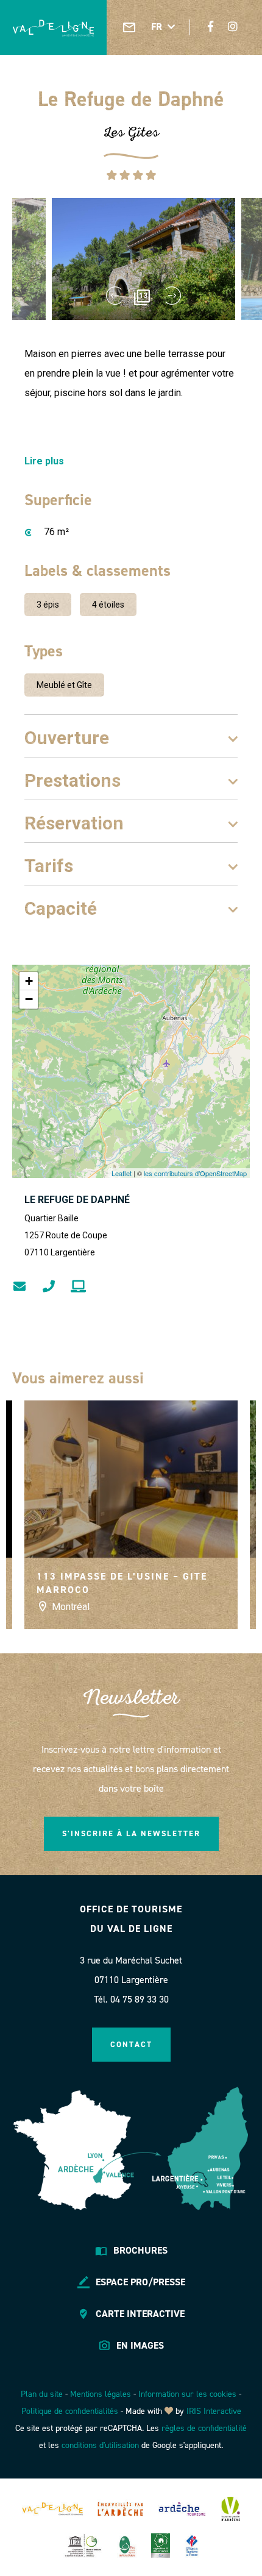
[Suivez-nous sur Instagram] (233, 27)
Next (173, 296)
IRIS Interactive (214, 2411)
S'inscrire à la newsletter (131, 1833)
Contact (131, 2044)
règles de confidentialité (204, 2428)
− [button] (29, 999)
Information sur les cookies (187, 2394)
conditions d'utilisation (100, 2445)
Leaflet (122, 1173)
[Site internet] (78, 1286)
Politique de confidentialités (70, 2411)
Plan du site (42, 2394)
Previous (114, 296)
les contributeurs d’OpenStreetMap (195, 1173)
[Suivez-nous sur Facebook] (211, 27)
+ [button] (29, 981)
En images (140, 2345)
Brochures (140, 2250)
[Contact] (129, 27)
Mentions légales (101, 2394)
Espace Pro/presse (140, 2282)
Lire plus (44, 461)
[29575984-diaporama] (143, 259)
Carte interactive (140, 2314)
